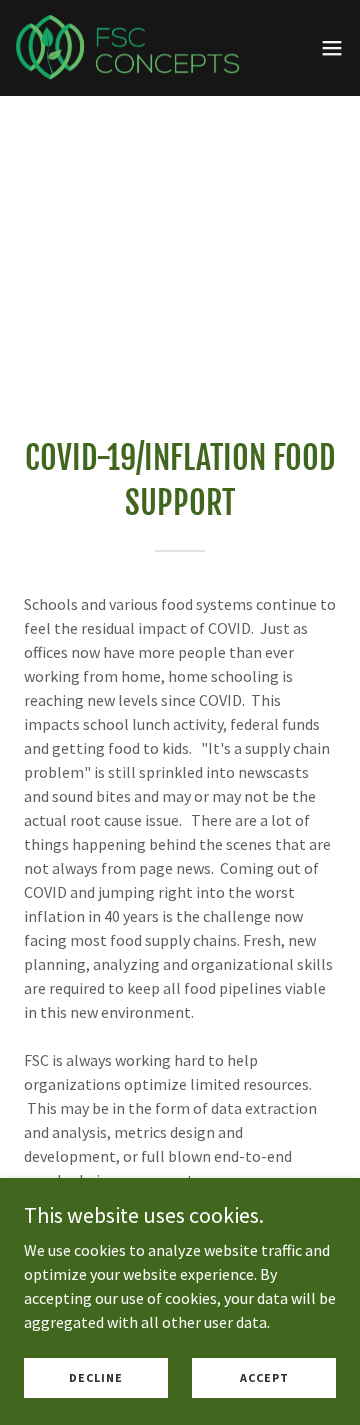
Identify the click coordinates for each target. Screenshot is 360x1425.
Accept (264, 1377)
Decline (96, 1377)
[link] (128, 48)
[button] (332, 48)
